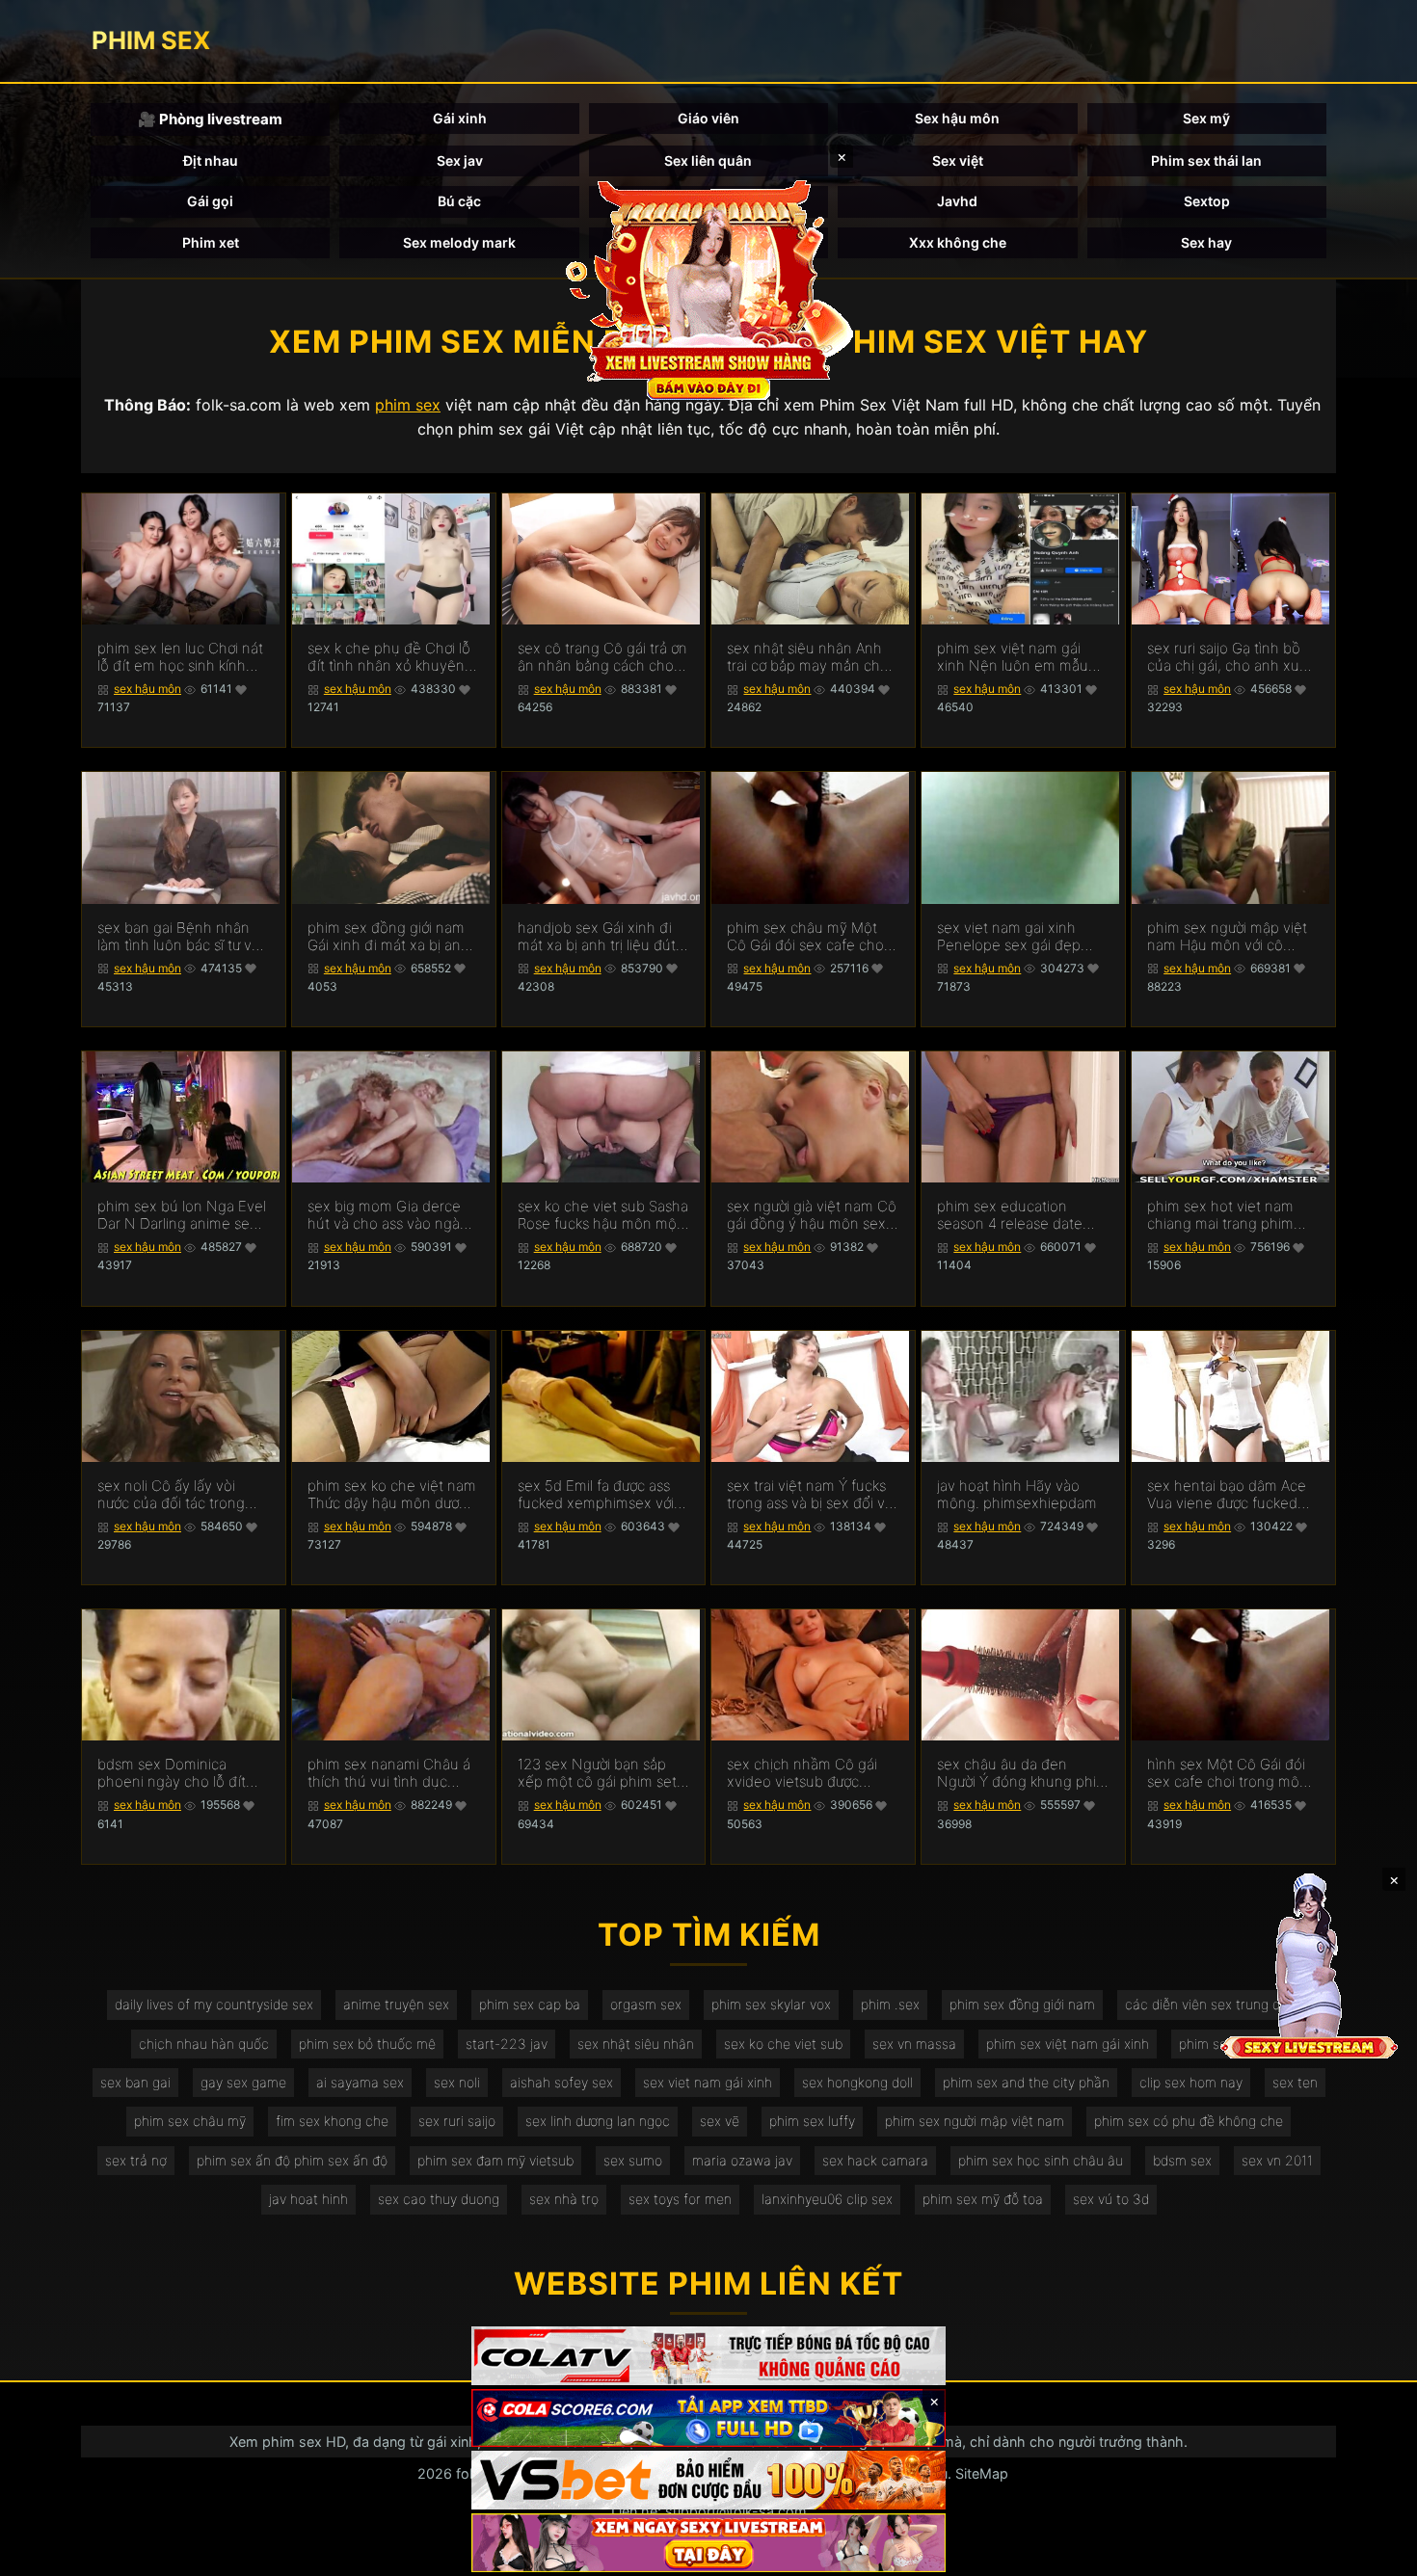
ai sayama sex (360, 2082)
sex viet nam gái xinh (708, 2082)
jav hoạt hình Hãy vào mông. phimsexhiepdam (1017, 1495)
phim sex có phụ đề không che (1189, 2121)
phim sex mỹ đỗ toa (983, 2199)
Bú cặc (459, 201)
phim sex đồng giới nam (1022, 2004)
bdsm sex (1182, 2160)
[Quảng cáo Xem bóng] (708, 2356)
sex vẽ (720, 2121)
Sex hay (1206, 242)
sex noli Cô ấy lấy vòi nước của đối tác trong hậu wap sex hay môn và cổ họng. (180, 1495)
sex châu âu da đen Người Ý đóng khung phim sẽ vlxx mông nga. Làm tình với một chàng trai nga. (1023, 1773)
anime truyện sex (396, 2004)
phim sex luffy (812, 2121)
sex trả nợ (136, 2160)
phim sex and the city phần (1026, 2082)
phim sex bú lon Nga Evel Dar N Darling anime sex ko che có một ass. (182, 1215)
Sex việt (958, 160)
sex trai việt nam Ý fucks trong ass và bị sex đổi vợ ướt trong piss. (810, 1495)
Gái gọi (210, 201)
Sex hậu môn (957, 118)
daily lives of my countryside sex (214, 2004)
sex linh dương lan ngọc (598, 2121)
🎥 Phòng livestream (210, 119)
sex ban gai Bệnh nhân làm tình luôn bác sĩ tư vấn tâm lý (183, 937)
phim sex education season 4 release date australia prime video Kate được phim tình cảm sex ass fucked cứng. (1022, 1215)
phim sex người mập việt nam (975, 2121)
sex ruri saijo (457, 2121)
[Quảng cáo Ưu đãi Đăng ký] (708, 2418)
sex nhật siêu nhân (636, 2044)
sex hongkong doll (857, 2082)
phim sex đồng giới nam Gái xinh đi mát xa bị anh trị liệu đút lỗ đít (388, 937)
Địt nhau (211, 160)
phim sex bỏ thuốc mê (367, 2044)
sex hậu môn (147, 689)
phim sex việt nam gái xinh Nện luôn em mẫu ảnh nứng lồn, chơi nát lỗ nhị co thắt (1018, 657)
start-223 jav (507, 2044)
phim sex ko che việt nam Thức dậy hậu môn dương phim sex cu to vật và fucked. (392, 1495)
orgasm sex (646, 2004)
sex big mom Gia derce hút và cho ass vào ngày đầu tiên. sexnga (388, 1215)
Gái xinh (460, 118)
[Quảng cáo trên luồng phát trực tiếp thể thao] (708, 2543)
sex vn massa (914, 2044)
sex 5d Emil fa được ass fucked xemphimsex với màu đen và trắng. (596, 1495)
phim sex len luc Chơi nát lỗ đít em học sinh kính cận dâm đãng (180, 657)
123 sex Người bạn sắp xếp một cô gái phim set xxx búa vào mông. (597, 1773)
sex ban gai (135, 2082)
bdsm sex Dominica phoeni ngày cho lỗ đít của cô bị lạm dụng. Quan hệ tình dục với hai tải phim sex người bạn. (182, 1773)
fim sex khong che (332, 2121)
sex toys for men (680, 2199)
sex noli (457, 2082)
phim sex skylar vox (771, 2004)
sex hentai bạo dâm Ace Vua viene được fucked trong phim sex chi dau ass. (1227, 1495)
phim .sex (890, 2004)
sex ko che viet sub (783, 2044)
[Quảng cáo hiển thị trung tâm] (708, 289)
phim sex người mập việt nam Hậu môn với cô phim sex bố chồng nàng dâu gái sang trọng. (1230, 937)
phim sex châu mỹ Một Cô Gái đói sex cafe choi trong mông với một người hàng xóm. (812, 937)
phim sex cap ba (530, 2004)
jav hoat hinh (308, 2199)
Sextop (1207, 201)
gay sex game (243, 2082)
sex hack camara (875, 2160)
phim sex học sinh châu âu (1041, 2160)
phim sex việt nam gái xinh (1068, 2044)
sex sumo (633, 2160)
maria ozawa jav (742, 2160)
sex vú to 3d (1111, 2199)
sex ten (1295, 2082)
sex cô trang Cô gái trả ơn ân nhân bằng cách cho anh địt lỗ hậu (602, 657)
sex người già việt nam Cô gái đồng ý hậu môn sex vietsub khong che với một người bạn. (812, 1215)
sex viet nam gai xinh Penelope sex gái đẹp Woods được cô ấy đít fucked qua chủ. (1009, 937)
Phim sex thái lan (1206, 160)
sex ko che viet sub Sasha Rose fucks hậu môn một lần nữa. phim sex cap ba (603, 1215)
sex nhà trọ (564, 2199)
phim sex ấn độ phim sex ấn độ (292, 2160)
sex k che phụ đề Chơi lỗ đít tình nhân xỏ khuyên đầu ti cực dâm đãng (389, 657)
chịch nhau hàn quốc (204, 2044)
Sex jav (460, 160)
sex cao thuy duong (439, 2199)
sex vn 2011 (1277, 2160)
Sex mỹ (1206, 118)
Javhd (957, 201)
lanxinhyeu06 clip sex (827, 2199)
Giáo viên (708, 118)
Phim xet (211, 242)
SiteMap (982, 2473)
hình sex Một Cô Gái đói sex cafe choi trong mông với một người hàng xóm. (1232, 1773)
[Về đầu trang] (1375, 2553)
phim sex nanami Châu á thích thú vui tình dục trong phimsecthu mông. (389, 1773)
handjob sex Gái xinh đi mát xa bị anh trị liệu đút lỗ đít (597, 937)
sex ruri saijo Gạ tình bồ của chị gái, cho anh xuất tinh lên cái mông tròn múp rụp (1230, 657)
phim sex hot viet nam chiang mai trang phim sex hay (1220, 1215)
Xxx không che (958, 242)
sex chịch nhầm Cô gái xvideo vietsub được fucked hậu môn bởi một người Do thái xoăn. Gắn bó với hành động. (807, 1773)
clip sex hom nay (1191, 2082)
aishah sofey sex (561, 2082)
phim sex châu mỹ (190, 2121)
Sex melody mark (459, 242)
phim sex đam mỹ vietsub (495, 2160)
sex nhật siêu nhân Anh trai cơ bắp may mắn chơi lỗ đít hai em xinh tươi (809, 657)
